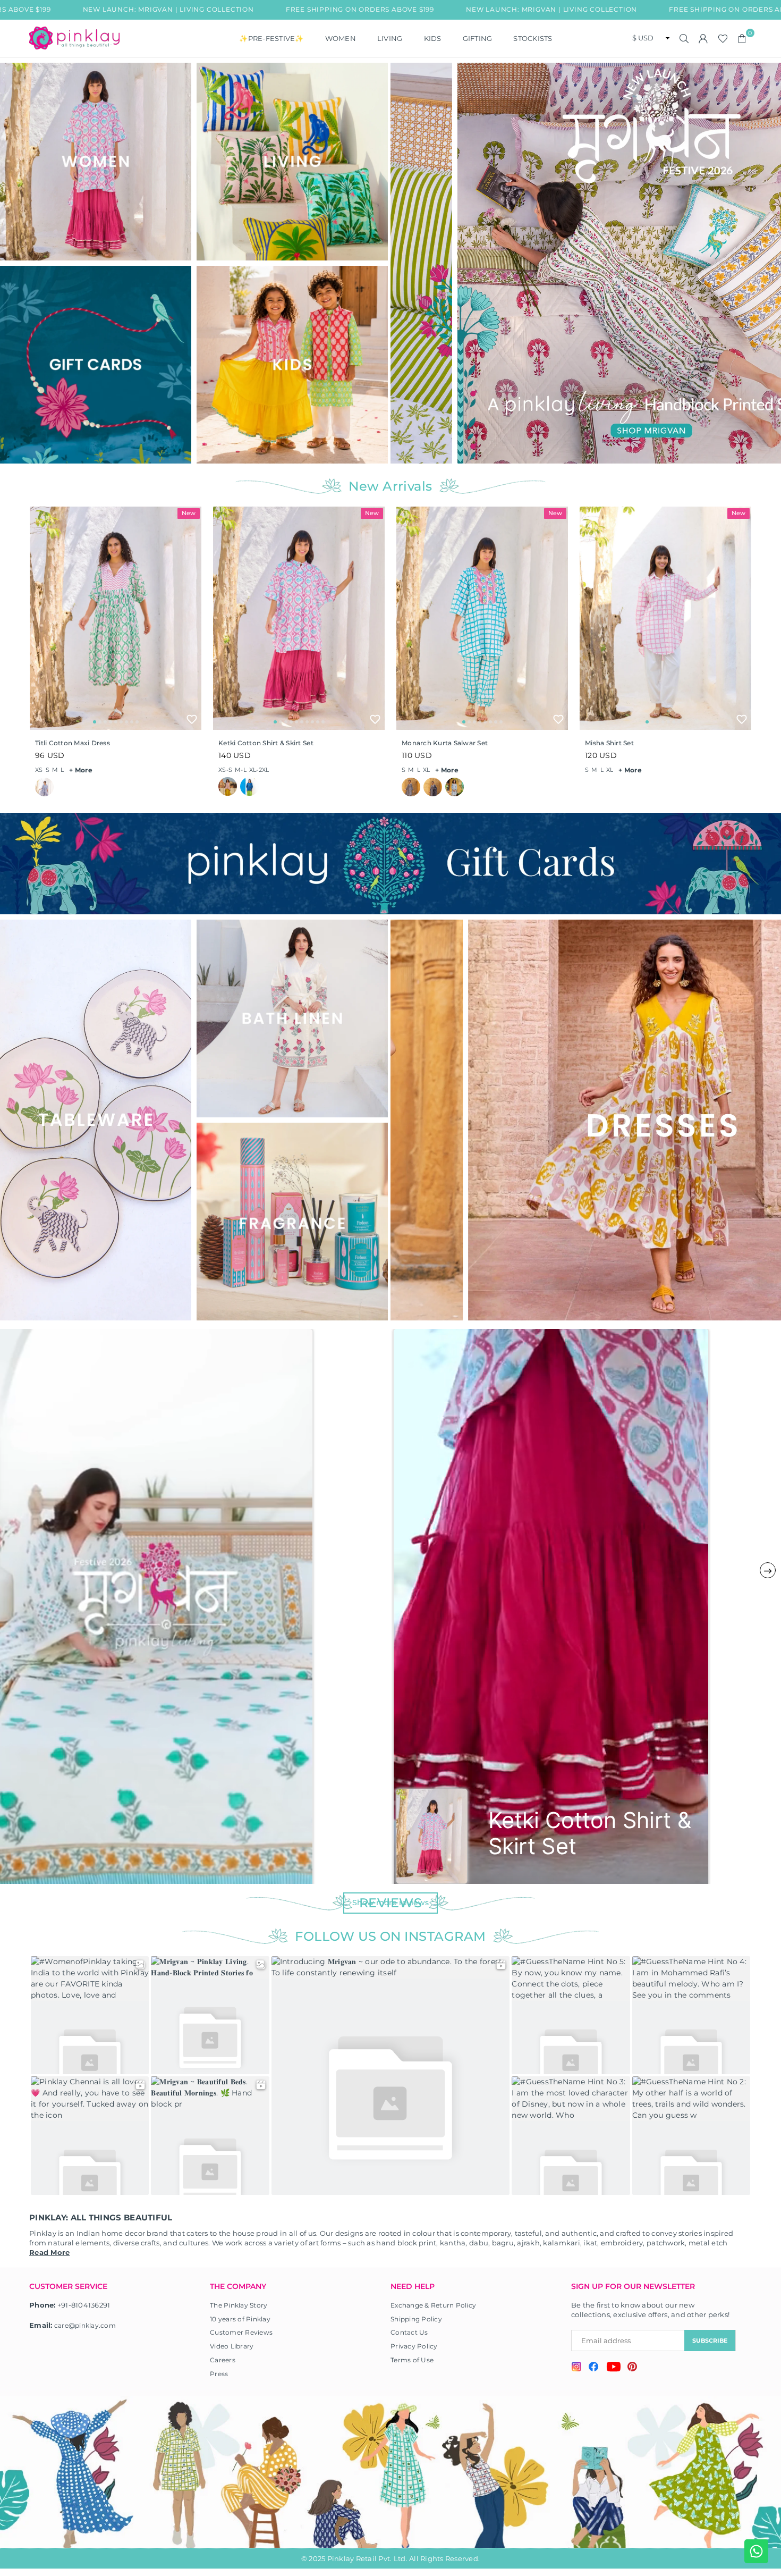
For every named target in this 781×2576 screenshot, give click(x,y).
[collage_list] (96, 162)
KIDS (433, 38)
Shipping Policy (416, 2319)
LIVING (390, 38)
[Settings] (703, 38)
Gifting (478, 38)
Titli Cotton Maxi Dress (73, 743)
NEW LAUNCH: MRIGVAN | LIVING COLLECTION (412, 9)
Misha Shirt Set (609, 743)
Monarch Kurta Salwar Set (445, 743)
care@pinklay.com (85, 2325)
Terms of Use (412, 2360)
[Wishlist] (723, 38)
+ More (81, 770)
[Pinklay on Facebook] (594, 2368)
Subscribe (710, 2341)
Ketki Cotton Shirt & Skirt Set (266, 743)
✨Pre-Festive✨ (271, 38)
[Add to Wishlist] (192, 719)
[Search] (684, 38)
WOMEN (341, 38)
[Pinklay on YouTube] (613, 2368)
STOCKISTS (533, 38)
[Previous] (405, 263)
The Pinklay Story (239, 2305)
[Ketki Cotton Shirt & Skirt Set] (299, 618)
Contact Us (409, 2332)
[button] (742, 38)
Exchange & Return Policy (433, 2305)
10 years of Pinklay (240, 2319)
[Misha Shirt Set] (665, 618)
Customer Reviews (241, 2332)
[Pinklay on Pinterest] (632, 2368)
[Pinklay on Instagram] (576, 2368)
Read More (49, 2252)
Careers (223, 2360)
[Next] (769, 263)
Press (219, 2374)
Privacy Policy (414, 2346)
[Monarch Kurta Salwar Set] (482, 618)
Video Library (232, 2346)
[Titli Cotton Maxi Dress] (116, 618)
